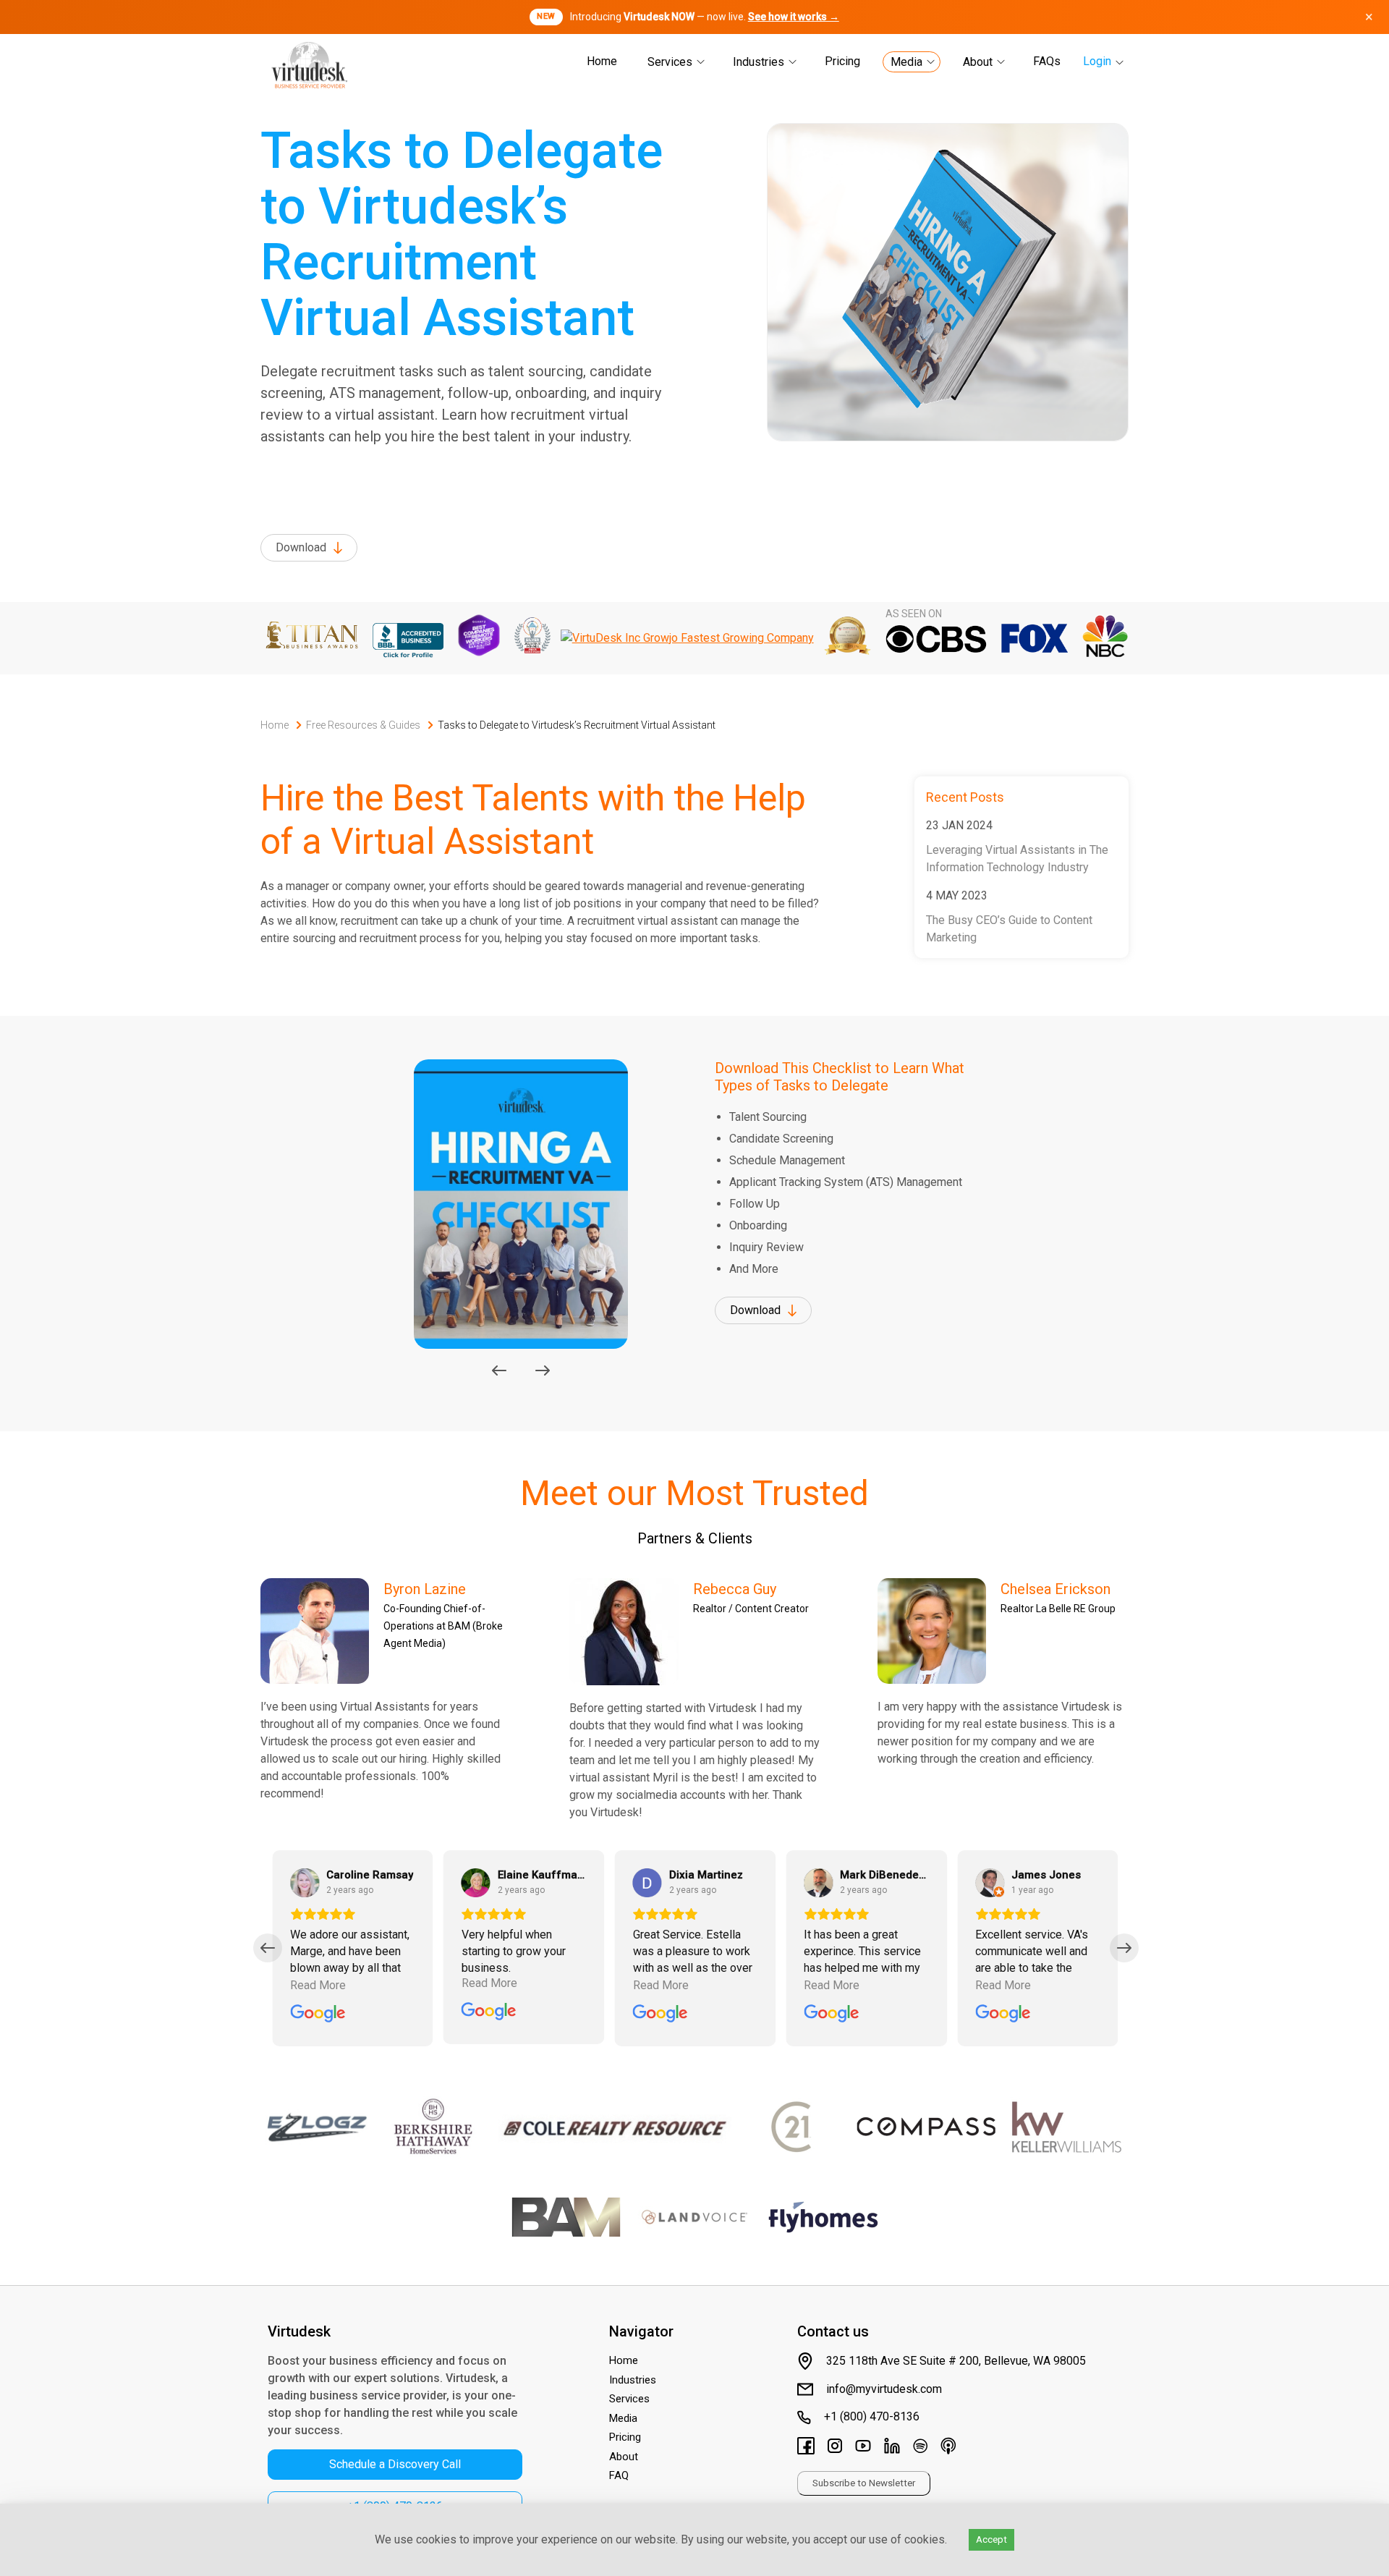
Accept (991, 2539)
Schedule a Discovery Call (395, 2464)
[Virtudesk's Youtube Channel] (863, 2448)
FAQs (1047, 61)
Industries (759, 62)
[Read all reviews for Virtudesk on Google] (318, 2015)
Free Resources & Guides (363, 725)
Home (602, 61)
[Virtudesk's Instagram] (835, 2448)
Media (906, 62)
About (978, 62)
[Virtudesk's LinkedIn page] (892, 2448)
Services (670, 62)
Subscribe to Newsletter (864, 2483)
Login (1097, 61)
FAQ (619, 2475)
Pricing (842, 61)
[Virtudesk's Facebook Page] (806, 2448)
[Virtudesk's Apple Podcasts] (948, 2448)
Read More (318, 1985)
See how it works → (794, 17)
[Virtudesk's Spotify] (920, 2448)
